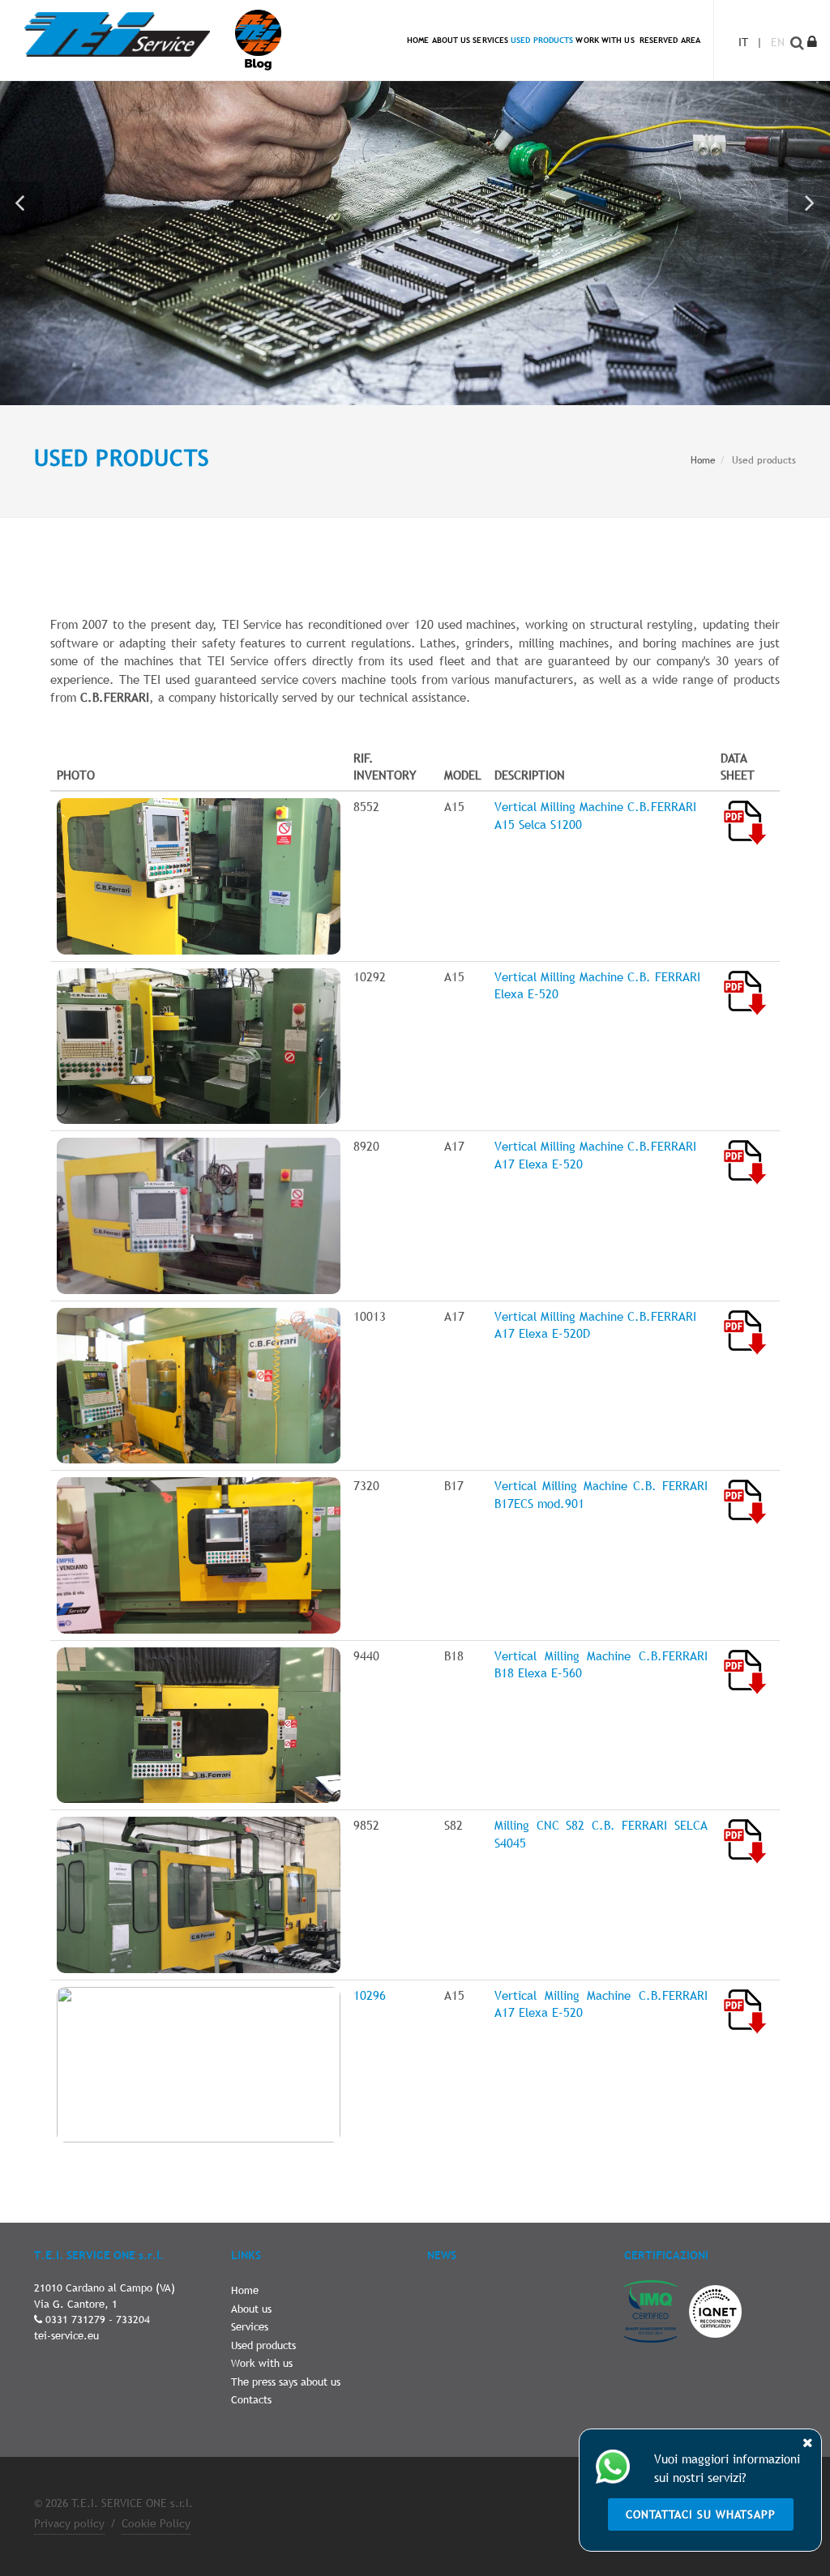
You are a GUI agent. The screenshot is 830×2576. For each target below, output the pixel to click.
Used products (263, 2345)
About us (251, 2309)
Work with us (262, 2363)
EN (778, 42)
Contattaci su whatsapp (701, 2514)
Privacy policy (69, 2523)
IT (743, 42)
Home (703, 460)
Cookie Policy (156, 2523)
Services (250, 2326)
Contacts (251, 2399)
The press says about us (286, 2382)
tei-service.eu (66, 2335)
